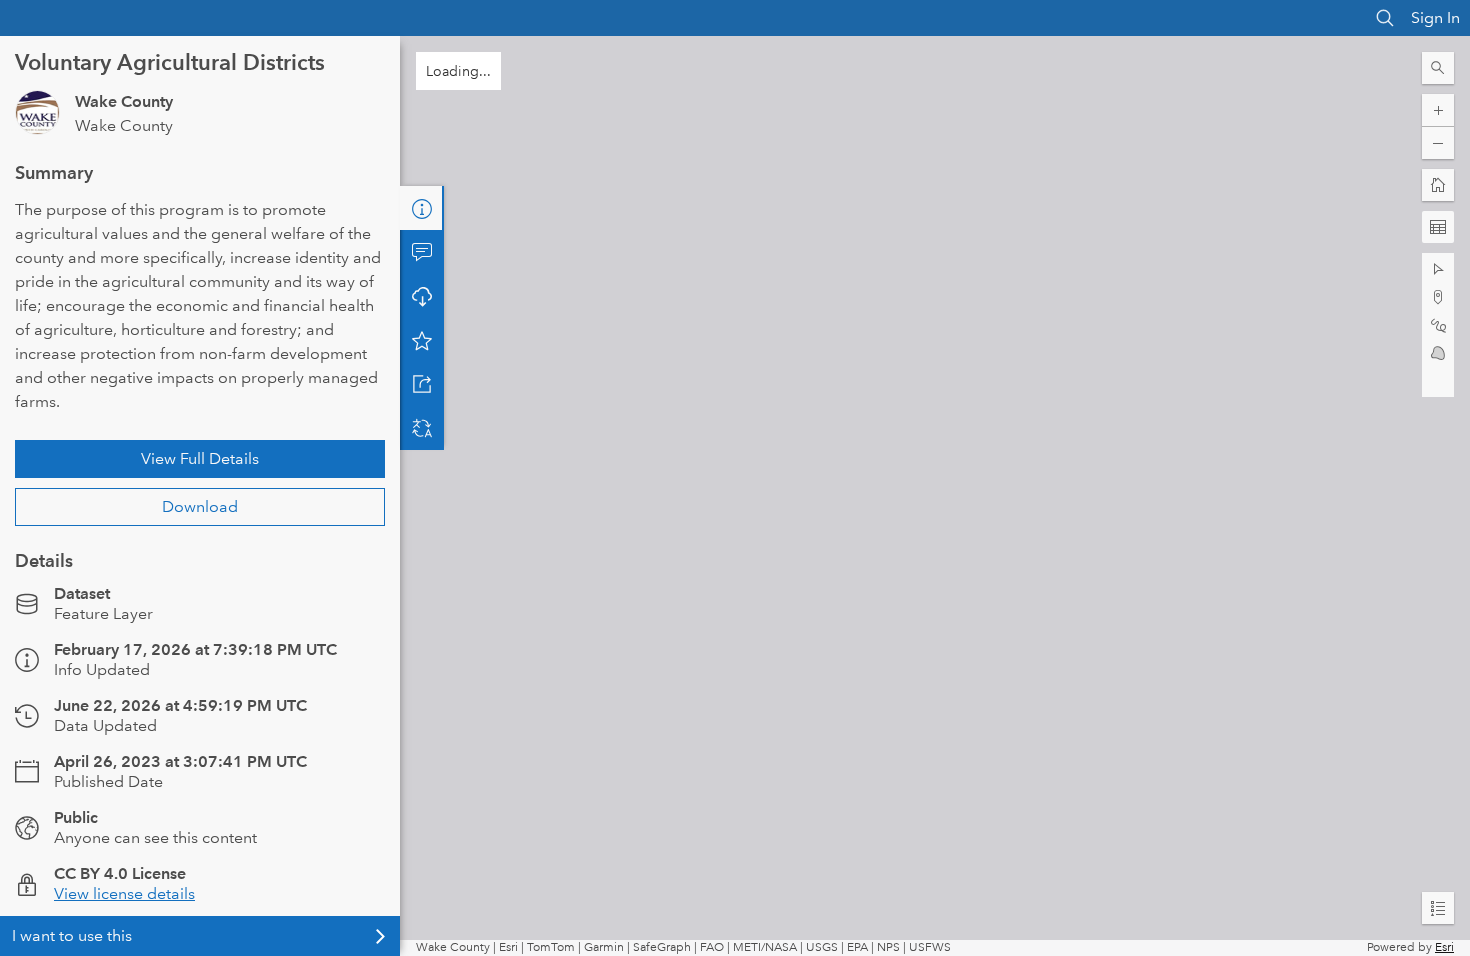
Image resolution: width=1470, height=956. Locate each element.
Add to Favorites (422, 340)
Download (200, 506)
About (422, 208)
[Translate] (422, 428)
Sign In (1435, 17)
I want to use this (72, 935)
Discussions (422, 252)
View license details (124, 893)
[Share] (422, 384)
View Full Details (200, 458)
